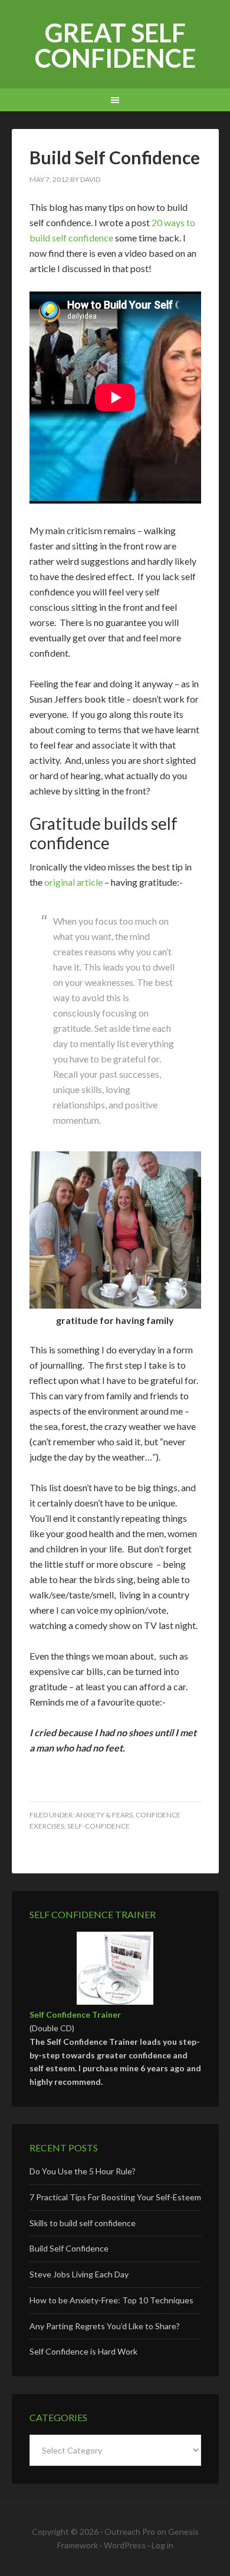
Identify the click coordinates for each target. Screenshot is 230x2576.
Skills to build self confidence (83, 2223)
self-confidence (98, 1826)
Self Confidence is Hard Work (83, 2351)
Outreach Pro (130, 2532)
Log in (162, 2545)
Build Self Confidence (69, 2248)
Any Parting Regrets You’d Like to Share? (105, 2326)
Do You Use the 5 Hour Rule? (83, 2171)
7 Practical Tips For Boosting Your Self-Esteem (115, 2197)
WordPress (125, 2545)
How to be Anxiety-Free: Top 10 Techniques (111, 2300)
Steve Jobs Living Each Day (79, 2274)
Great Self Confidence (115, 45)
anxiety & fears (104, 1815)
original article (73, 882)
